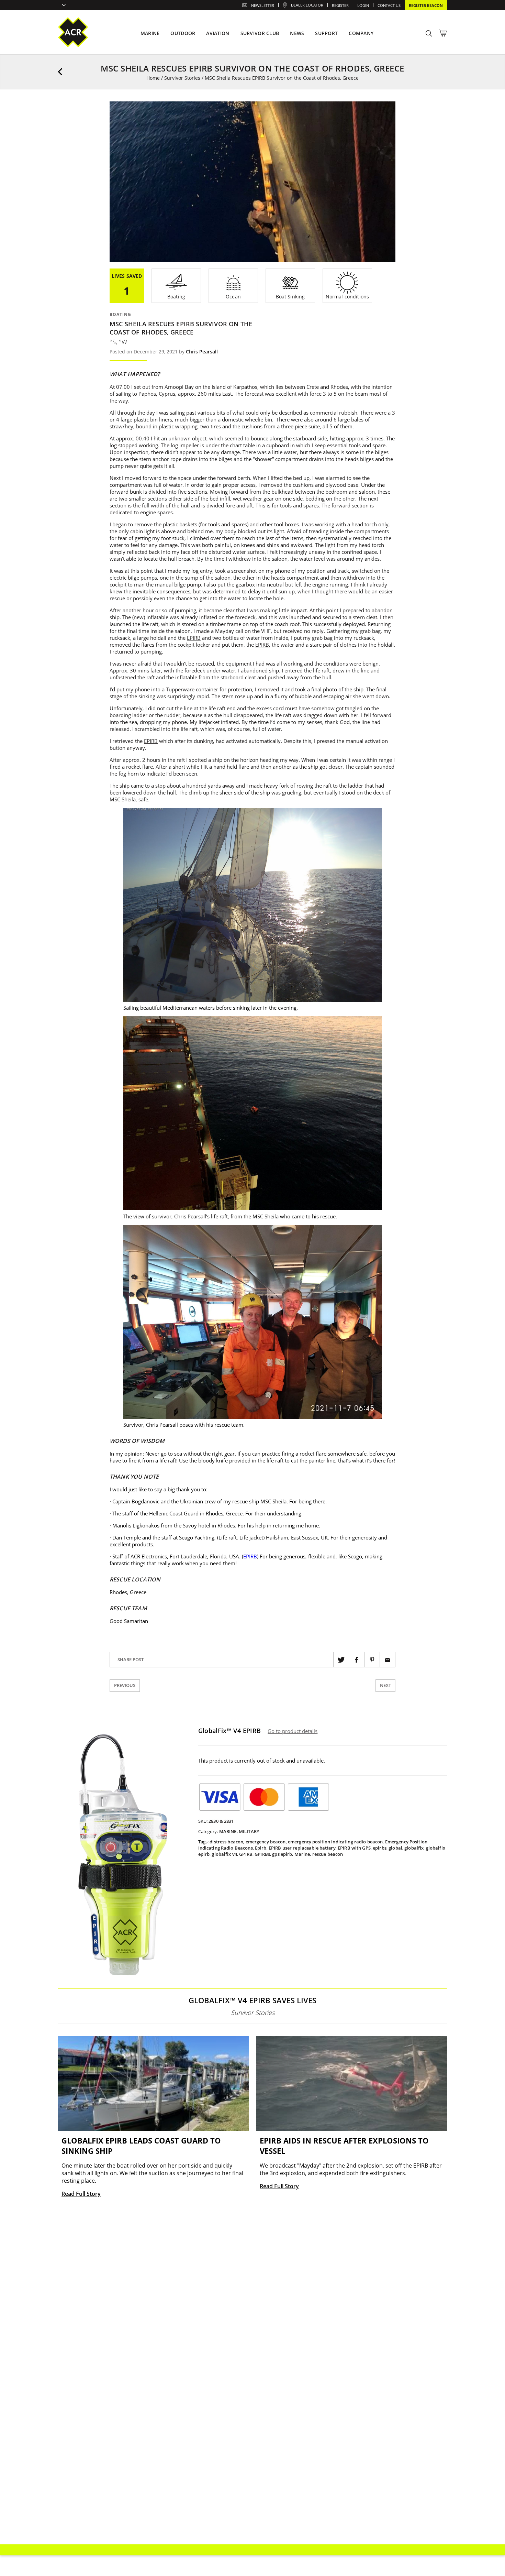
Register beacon (426, 5)
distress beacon (226, 1842)
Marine (228, 1831)
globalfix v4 (224, 1854)
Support (326, 33)
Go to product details (293, 1731)
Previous (125, 1685)
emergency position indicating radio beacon (335, 1842)
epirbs (380, 1848)
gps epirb (282, 1854)
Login (363, 5)
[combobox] (62, 6)
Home (153, 78)
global (395, 1848)
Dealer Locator (307, 5)
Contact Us (389, 5)
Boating (120, 314)
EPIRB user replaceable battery (302, 1848)
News (297, 33)
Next (385, 1685)
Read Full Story (81, 2194)
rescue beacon (328, 1854)
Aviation (218, 33)
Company (361, 33)
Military (249, 1831)
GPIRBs (262, 1854)
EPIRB (194, 638)
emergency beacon (266, 1842)
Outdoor (183, 33)
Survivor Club (260, 33)
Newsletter (263, 5)
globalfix (414, 1848)
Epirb (261, 1848)
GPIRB (246, 1854)
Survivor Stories (182, 78)
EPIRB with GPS (354, 1848)
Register (340, 5)
